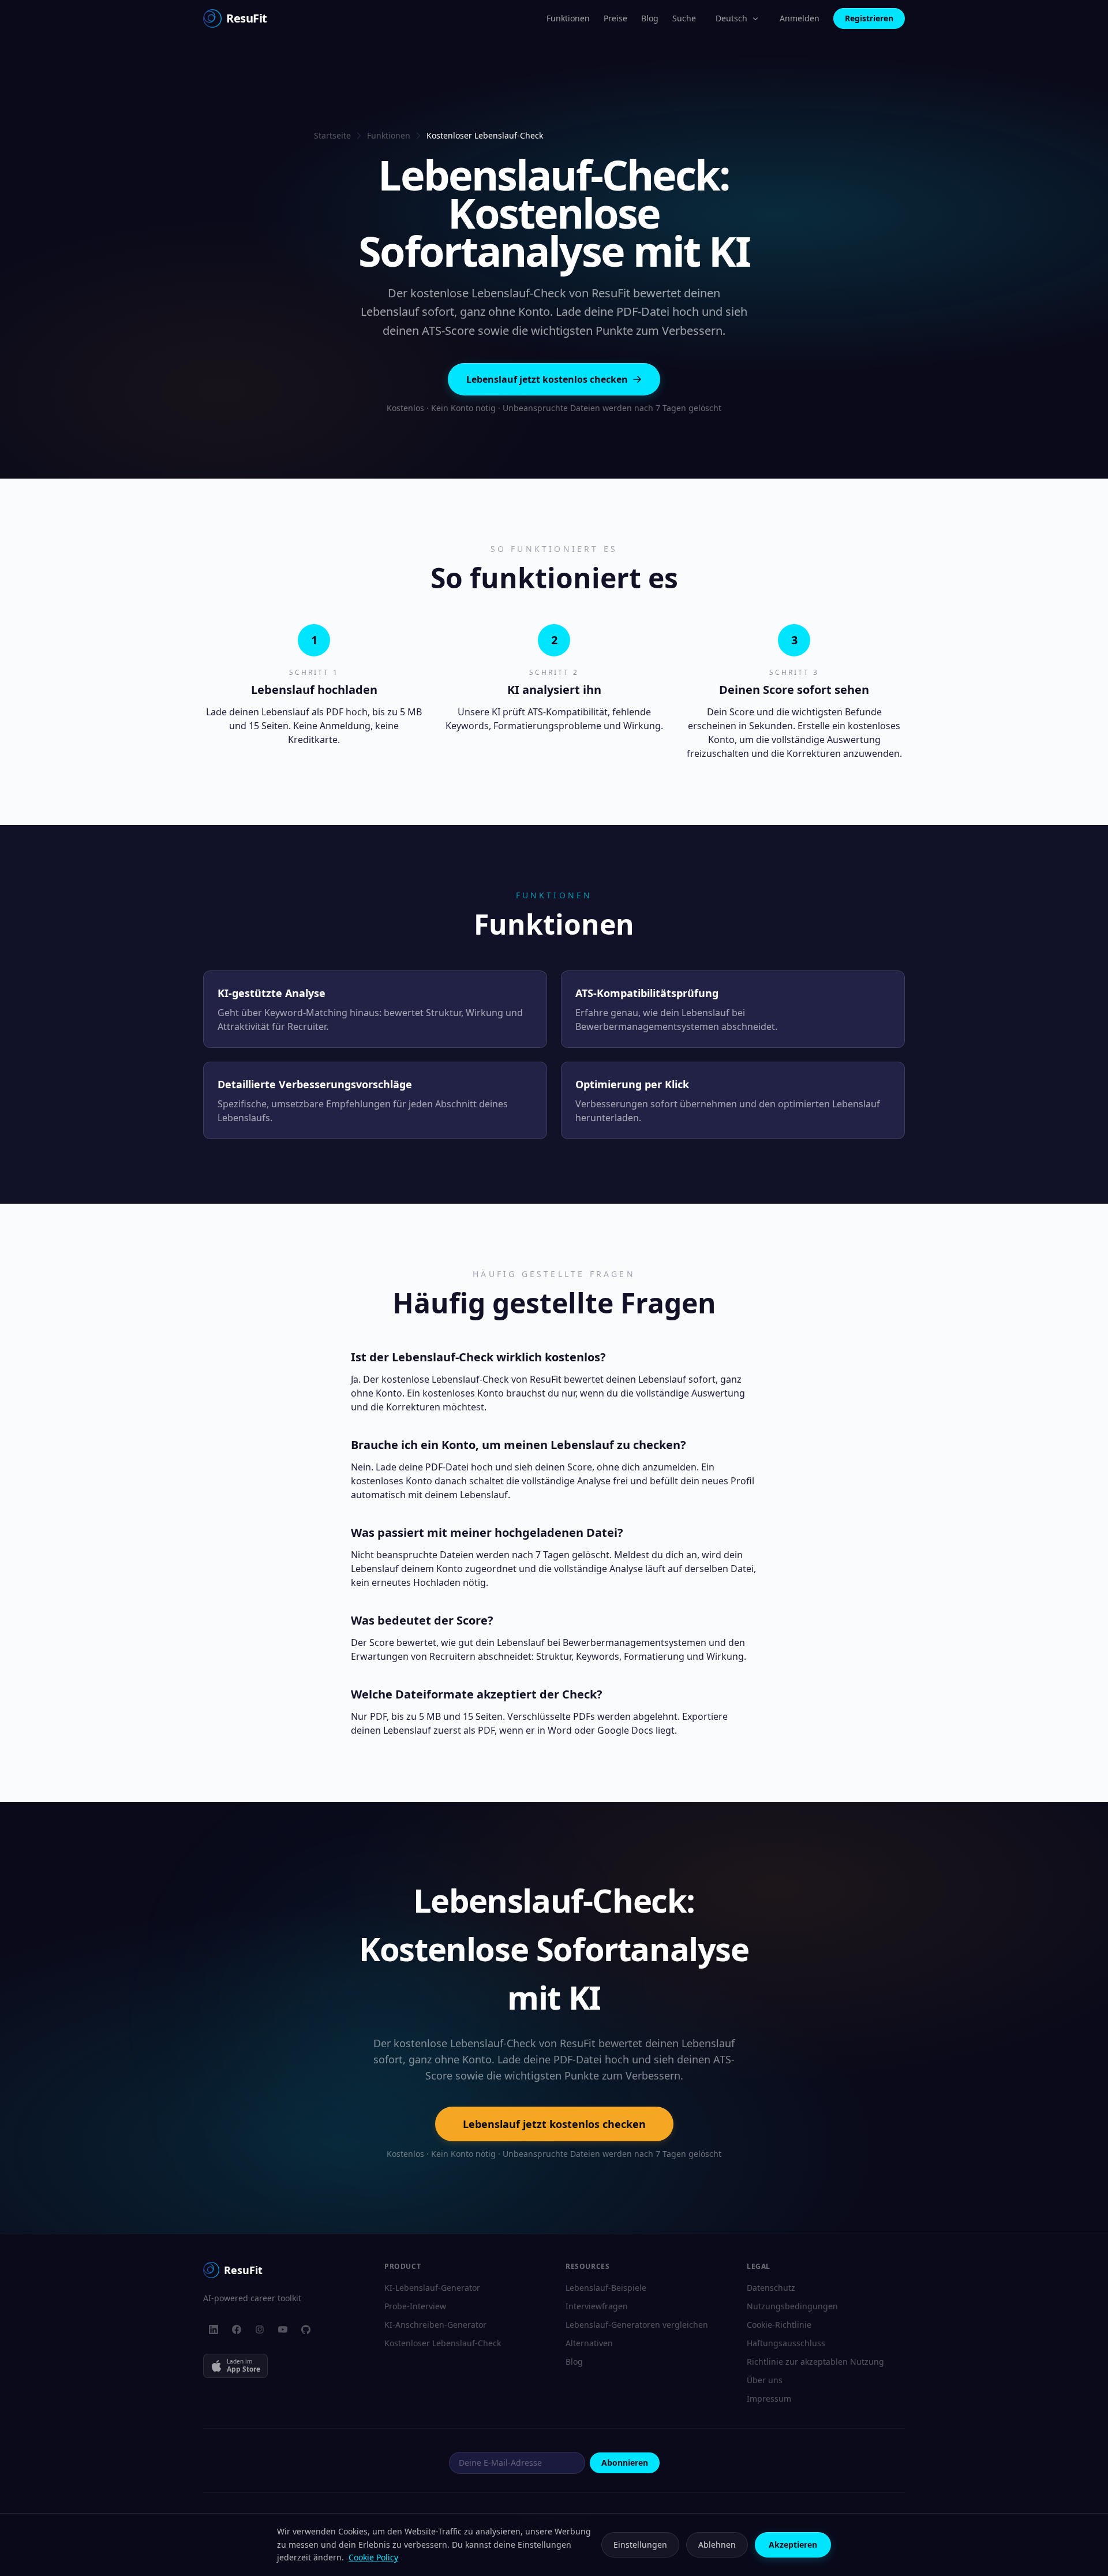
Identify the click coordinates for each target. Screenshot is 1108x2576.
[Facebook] (237, 2329)
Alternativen (589, 2343)
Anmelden (800, 18)
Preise (615, 18)
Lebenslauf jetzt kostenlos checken (547, 379)
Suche (684, 18)
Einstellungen (640, 2545)
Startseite (332, 135)
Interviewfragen (597, 2306)
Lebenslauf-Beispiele (606, 2288)
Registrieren (869, 18)
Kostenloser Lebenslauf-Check (443, 2343)
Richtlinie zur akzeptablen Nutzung (815, 2362)
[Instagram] (260, 2329)
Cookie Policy (373, 2557)
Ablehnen (717, 2545)
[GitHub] (306, 2329)
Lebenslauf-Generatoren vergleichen (637, 2325)
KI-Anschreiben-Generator (435, 2325)
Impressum (769, 2398)
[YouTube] (283, 2329)
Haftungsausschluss (786, 2343)
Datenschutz (771, 2288)
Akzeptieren (793, 2545)
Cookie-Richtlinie (779, 2325)
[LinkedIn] (214, 2329)
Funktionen (568, 18)
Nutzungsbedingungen (792, 2306)
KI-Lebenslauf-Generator (432, 2288)
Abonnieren (625, 2463)
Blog (650, 18)
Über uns (765, 2380)
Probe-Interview (415, 2306)
